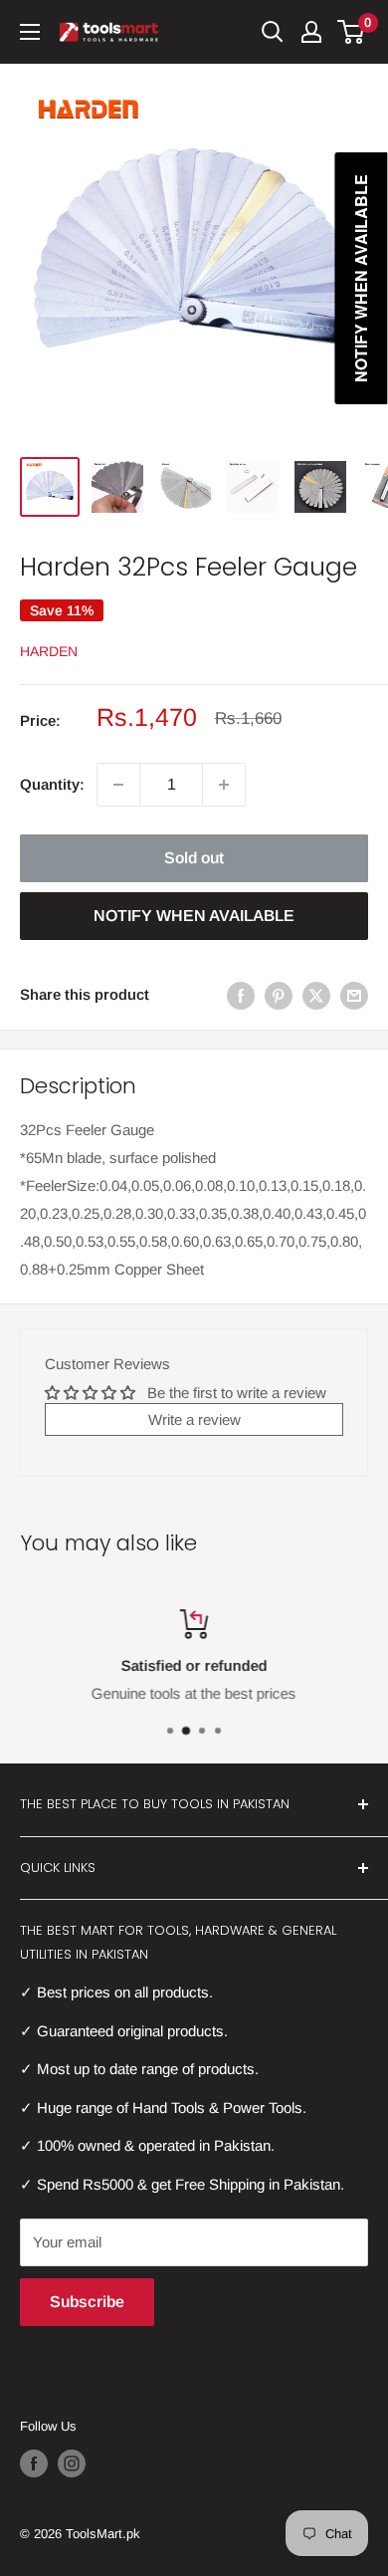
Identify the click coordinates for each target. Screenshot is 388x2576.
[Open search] (273, 32)
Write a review (194, 1419)
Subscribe (87, 2302)
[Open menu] (30, 32)
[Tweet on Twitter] (316, 994)
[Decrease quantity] (118, 785)
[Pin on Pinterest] (279, 994)
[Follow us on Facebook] (34, 2463)
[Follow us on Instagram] (72, 2463)
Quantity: (52, 784)
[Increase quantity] (224, 785)
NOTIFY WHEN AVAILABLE (194, 916)
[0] (352, 32)
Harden (49, 651)
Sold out (194, 858)
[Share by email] (354, 994)
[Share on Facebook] (241, 994)
